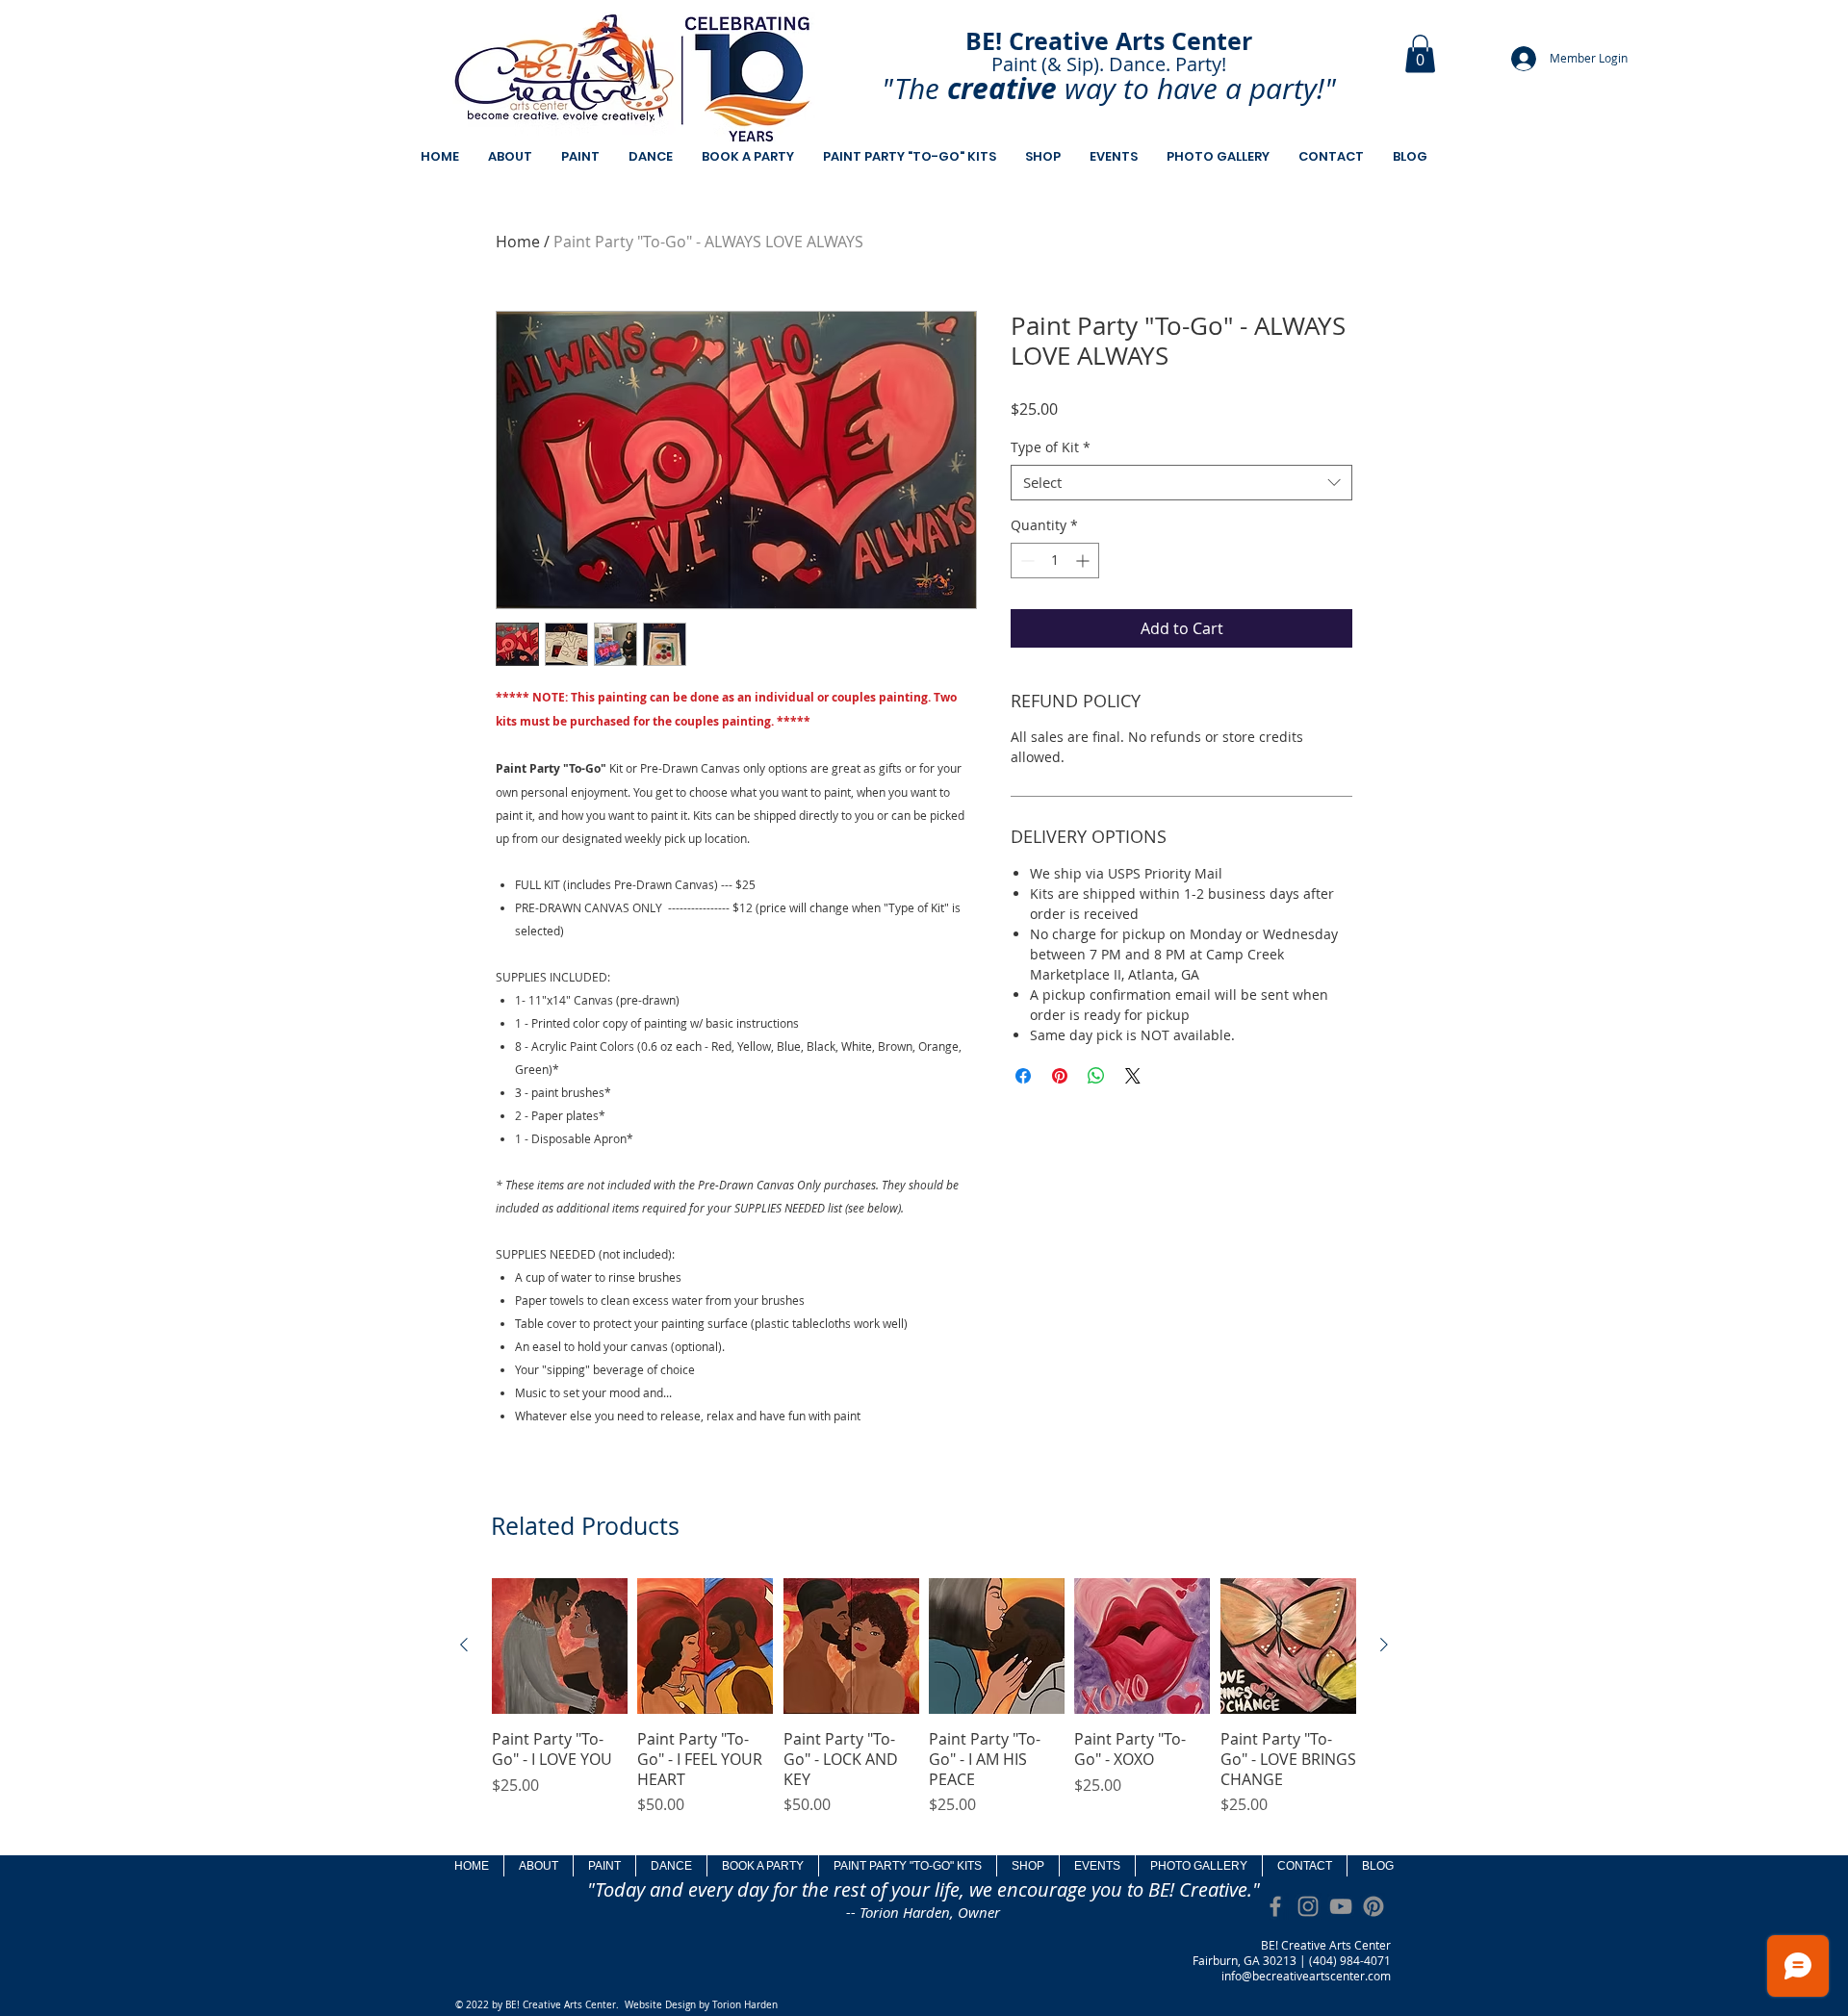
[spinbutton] (1055, 561)
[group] (924, 1708)
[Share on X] (1133, 1076)
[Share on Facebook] (1023, 1076)
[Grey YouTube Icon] (1341, 1906)
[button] (1420, 53)
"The (911, 89)
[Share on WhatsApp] (1096, 1076)
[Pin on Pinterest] (1060, 1076)
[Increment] (1084, 561)
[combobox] (1181, 483)
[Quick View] (560, 1646)
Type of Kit (1051, 447)
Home (518, 242)
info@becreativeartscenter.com (1306, 1976)
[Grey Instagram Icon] (1308, 1906)
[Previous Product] (464, 1645)
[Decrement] (1026, 561)
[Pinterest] (1373, 1906)
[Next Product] (1384, 1645)
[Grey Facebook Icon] (1275, 1906)
